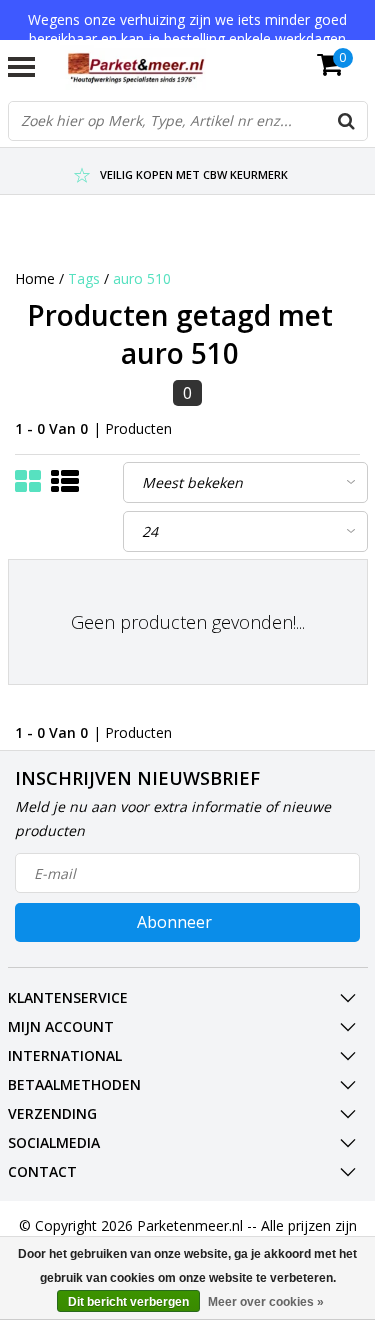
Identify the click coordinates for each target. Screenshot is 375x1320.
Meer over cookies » (266, 1302)
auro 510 (142, 278)
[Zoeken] (347, 121)
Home (35, 278)
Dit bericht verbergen (128, 1302)
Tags (84, 278)
